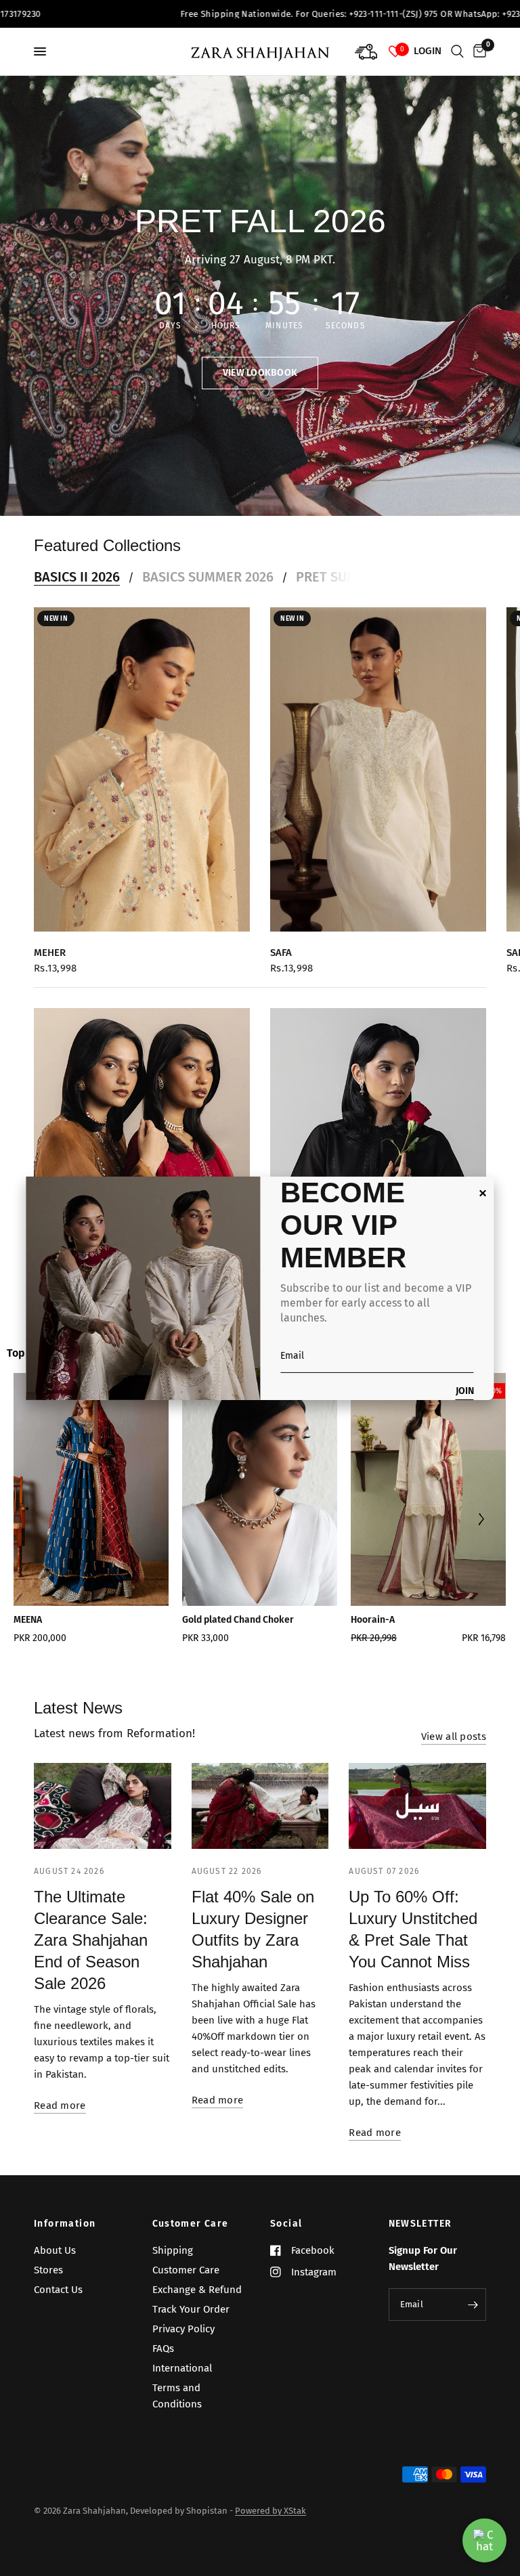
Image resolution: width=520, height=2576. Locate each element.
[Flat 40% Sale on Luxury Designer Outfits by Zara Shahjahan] (260, 1806)
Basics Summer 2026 (208, 577)
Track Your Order (191, 2309)
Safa (281, 953)
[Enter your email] (473, 2305)
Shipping (173, 2250)
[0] (477, 51)
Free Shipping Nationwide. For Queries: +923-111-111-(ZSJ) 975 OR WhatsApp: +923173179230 (294, 14)
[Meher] (142, 769)
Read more (60, 2106)
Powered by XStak (270, 2511)
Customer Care (191, 2224)
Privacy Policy (183, 2329)
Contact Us (58, 2290)
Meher (50, 953)
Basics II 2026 (77, 577)
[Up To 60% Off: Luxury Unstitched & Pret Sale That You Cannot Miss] (417, 1806)
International (182, 2368)
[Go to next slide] (480, 1521)
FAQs (163, 2349)
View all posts (454, 1737)
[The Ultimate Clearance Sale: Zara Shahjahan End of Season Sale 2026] (103, 1806)
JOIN (465, 1392)
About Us (55, 2250)
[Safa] (378, 769)
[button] (260, 373)
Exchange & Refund (197, 2290)
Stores (48, 2270)
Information (65, 2224)
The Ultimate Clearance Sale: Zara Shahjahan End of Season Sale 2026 (91, 1940)
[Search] (457, 51)
